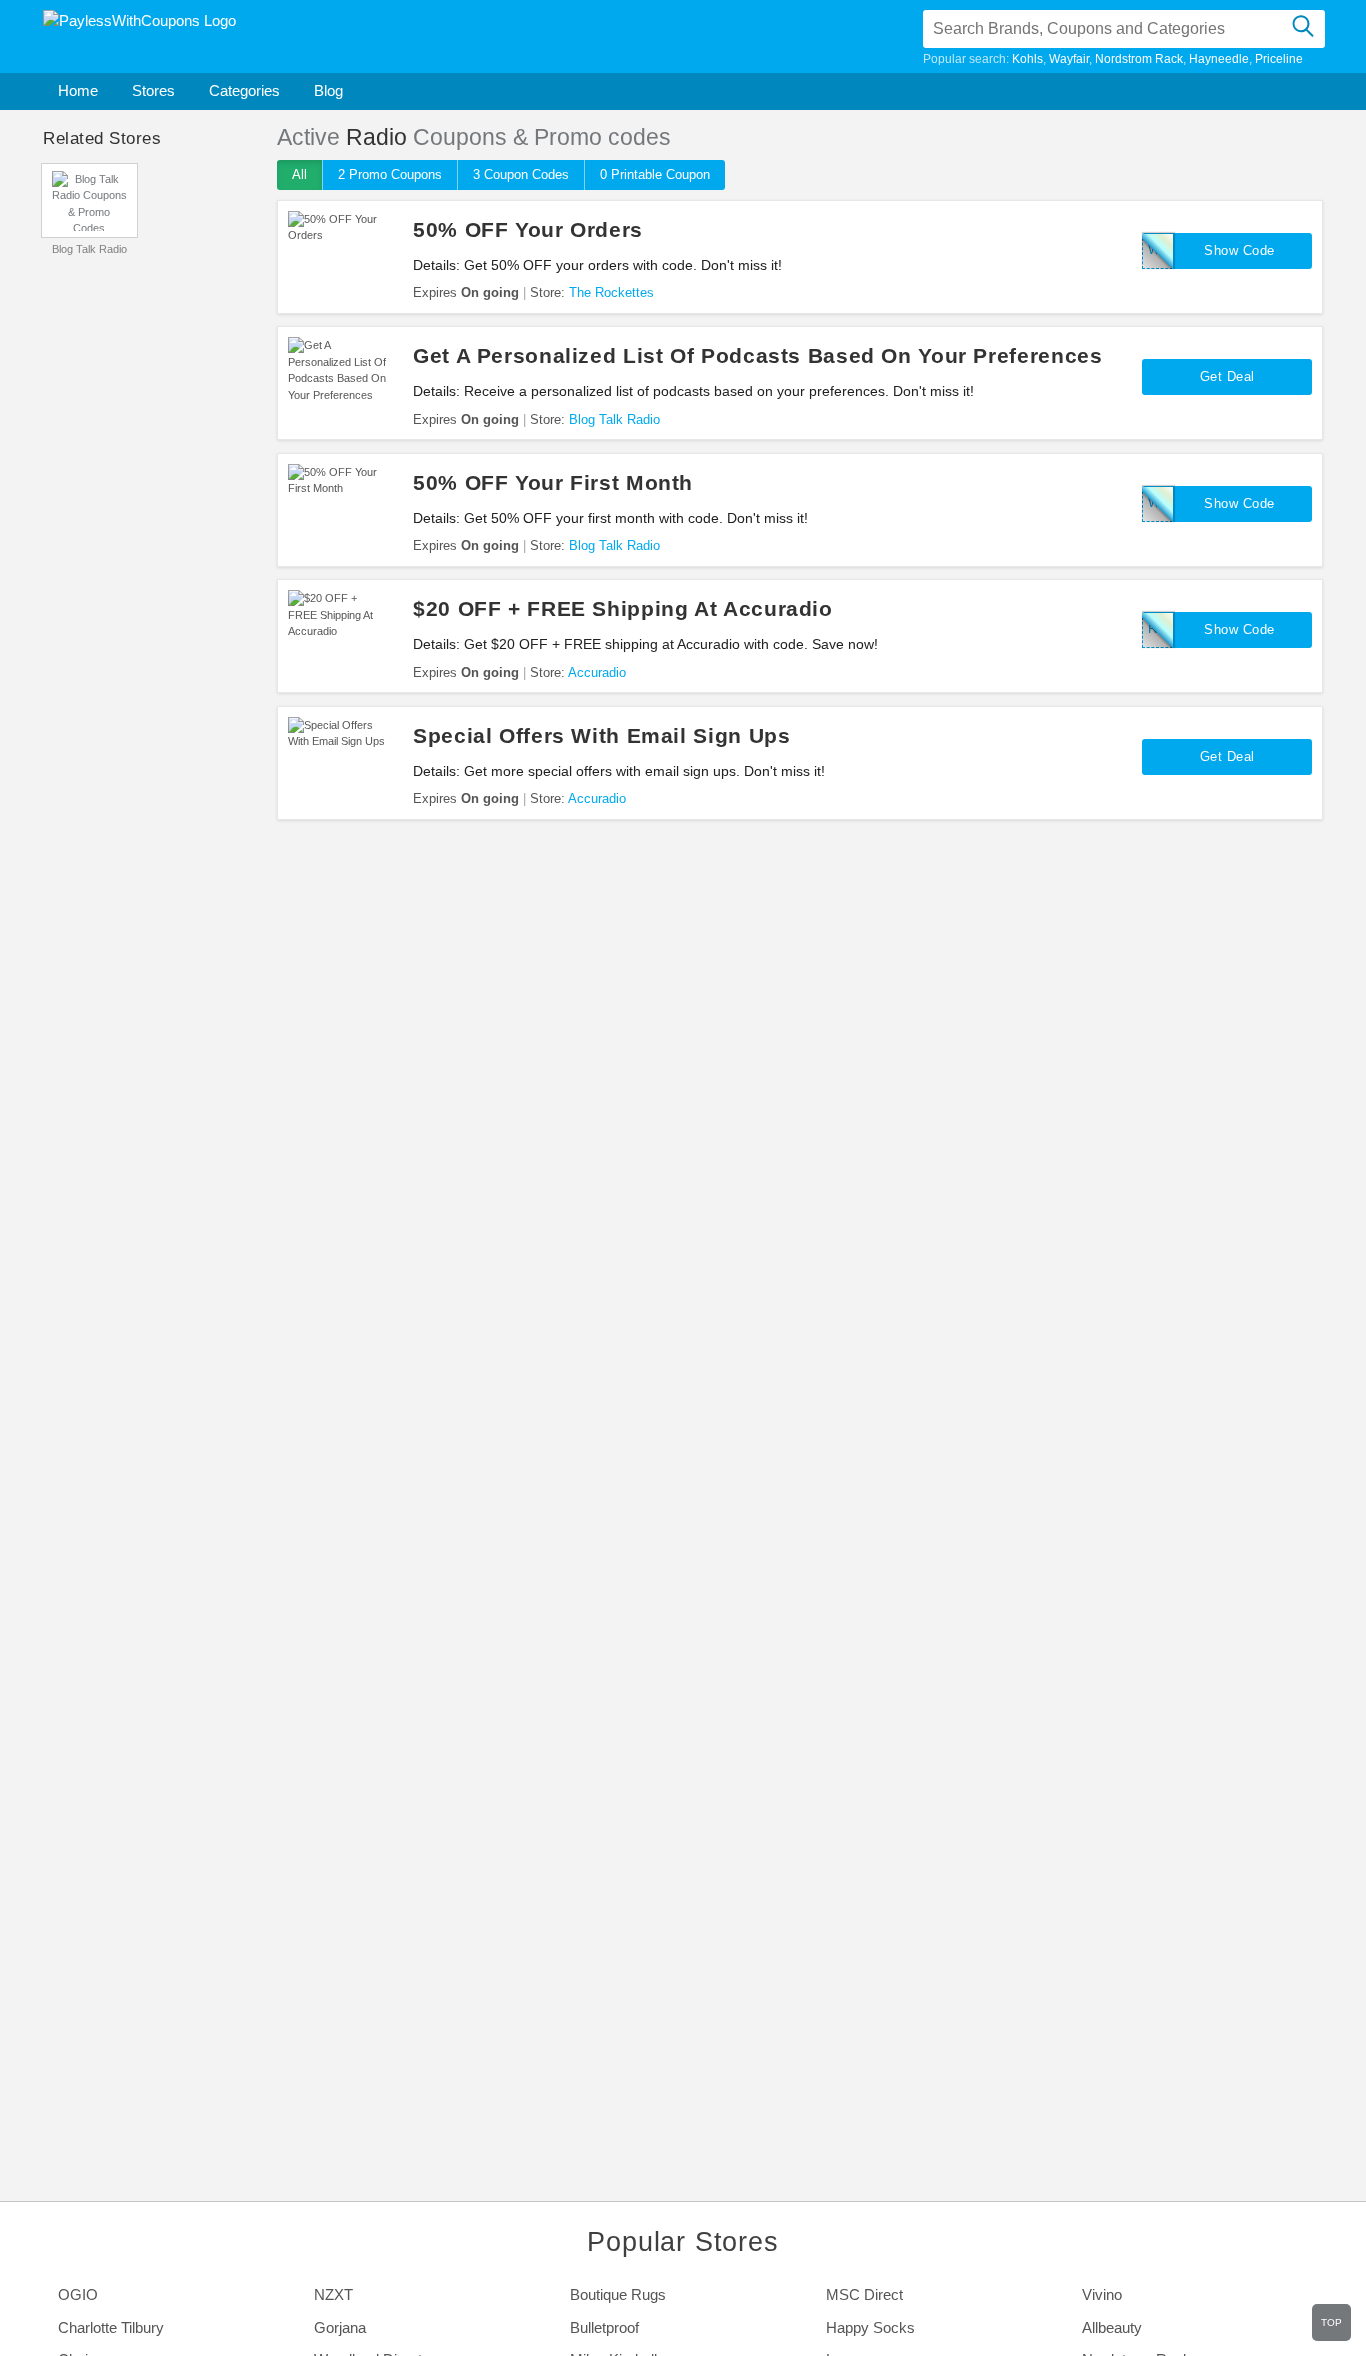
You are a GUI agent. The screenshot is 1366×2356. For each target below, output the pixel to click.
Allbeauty (1112, 2327)
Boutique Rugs (618, 2294)
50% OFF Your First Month (553, 482)
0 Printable (655, 174)
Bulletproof (604, 2327)
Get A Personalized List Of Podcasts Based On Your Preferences (757, 355)
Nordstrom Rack (1139, 59)
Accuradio (597, 672)
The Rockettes (611, 292)
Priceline (1279, 59)
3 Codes (521, 174)
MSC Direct (864, 2294)
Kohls (1027, 59)
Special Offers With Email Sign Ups (601, 735)
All (299, 174)
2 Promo (390, 174)
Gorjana (340, 2327)
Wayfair (1069, 59)
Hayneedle (1219, 59)
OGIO (78, 2294)
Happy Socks (870, 2327)
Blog (328, 90)
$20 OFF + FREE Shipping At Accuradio (623, 608)
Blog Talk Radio (89, 249)
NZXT (333, 2294)
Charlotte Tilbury (111, 2327)
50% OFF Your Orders (528, 229)
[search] (1302, 29)
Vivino (1102, 2294)
